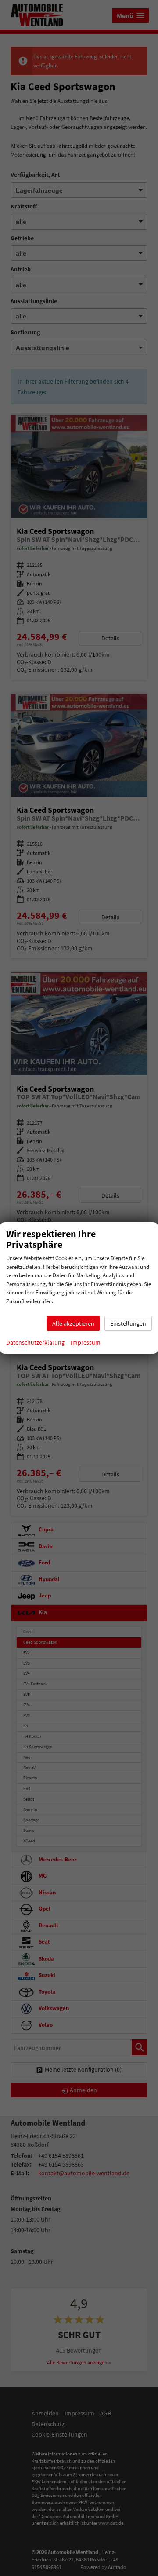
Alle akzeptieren (73, 1323)
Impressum (86, 1342)
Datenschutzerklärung (35, 1342)
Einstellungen (128, 1323)
